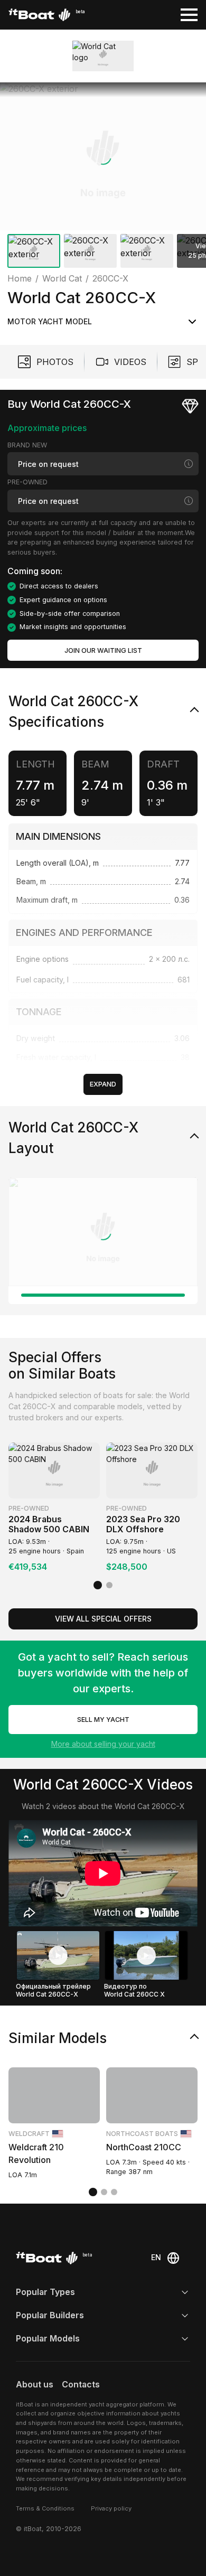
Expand (103, 1084)
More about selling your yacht (103, 1744)
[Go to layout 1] (103, 1295)
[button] (103, 156)
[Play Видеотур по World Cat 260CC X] (146, 1955)
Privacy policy (111, 2508)
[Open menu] (189, 15)
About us (35, 2385)
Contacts (81, 2385)
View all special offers (103, 1619)
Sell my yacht (103, 1720)
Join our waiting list (103, 650)
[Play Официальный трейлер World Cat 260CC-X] (58, 1955)
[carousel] (103, 177)
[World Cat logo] (103, 56)
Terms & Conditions (45, 2508)
